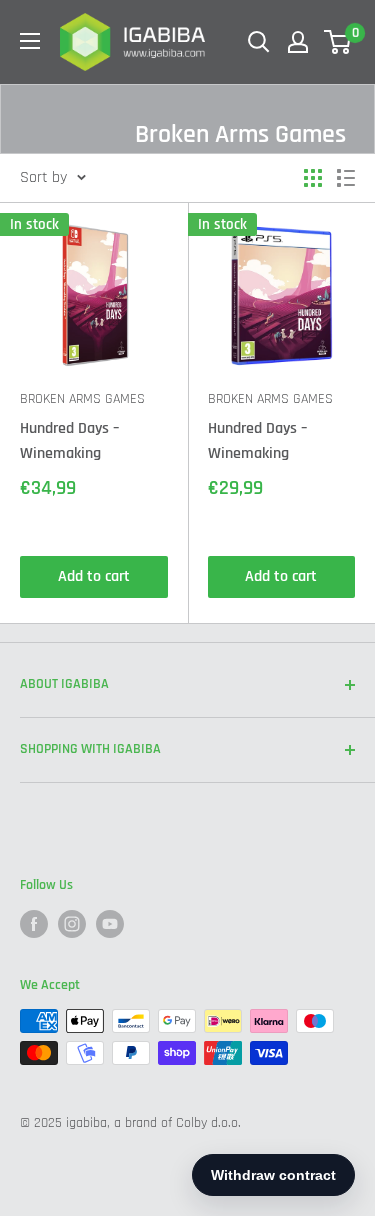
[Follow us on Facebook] (34, 924)
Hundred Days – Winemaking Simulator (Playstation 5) (257, 442)
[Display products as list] (346, 178)
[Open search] (259, 42)
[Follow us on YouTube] (110, 924)
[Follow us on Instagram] (72, 924)
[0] (338, 42)
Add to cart (94, 576)
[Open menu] (30, 41)
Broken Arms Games (82, 399)
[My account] (298, 42)
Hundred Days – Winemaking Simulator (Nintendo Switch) (86, 442)
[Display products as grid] (313, 178)
